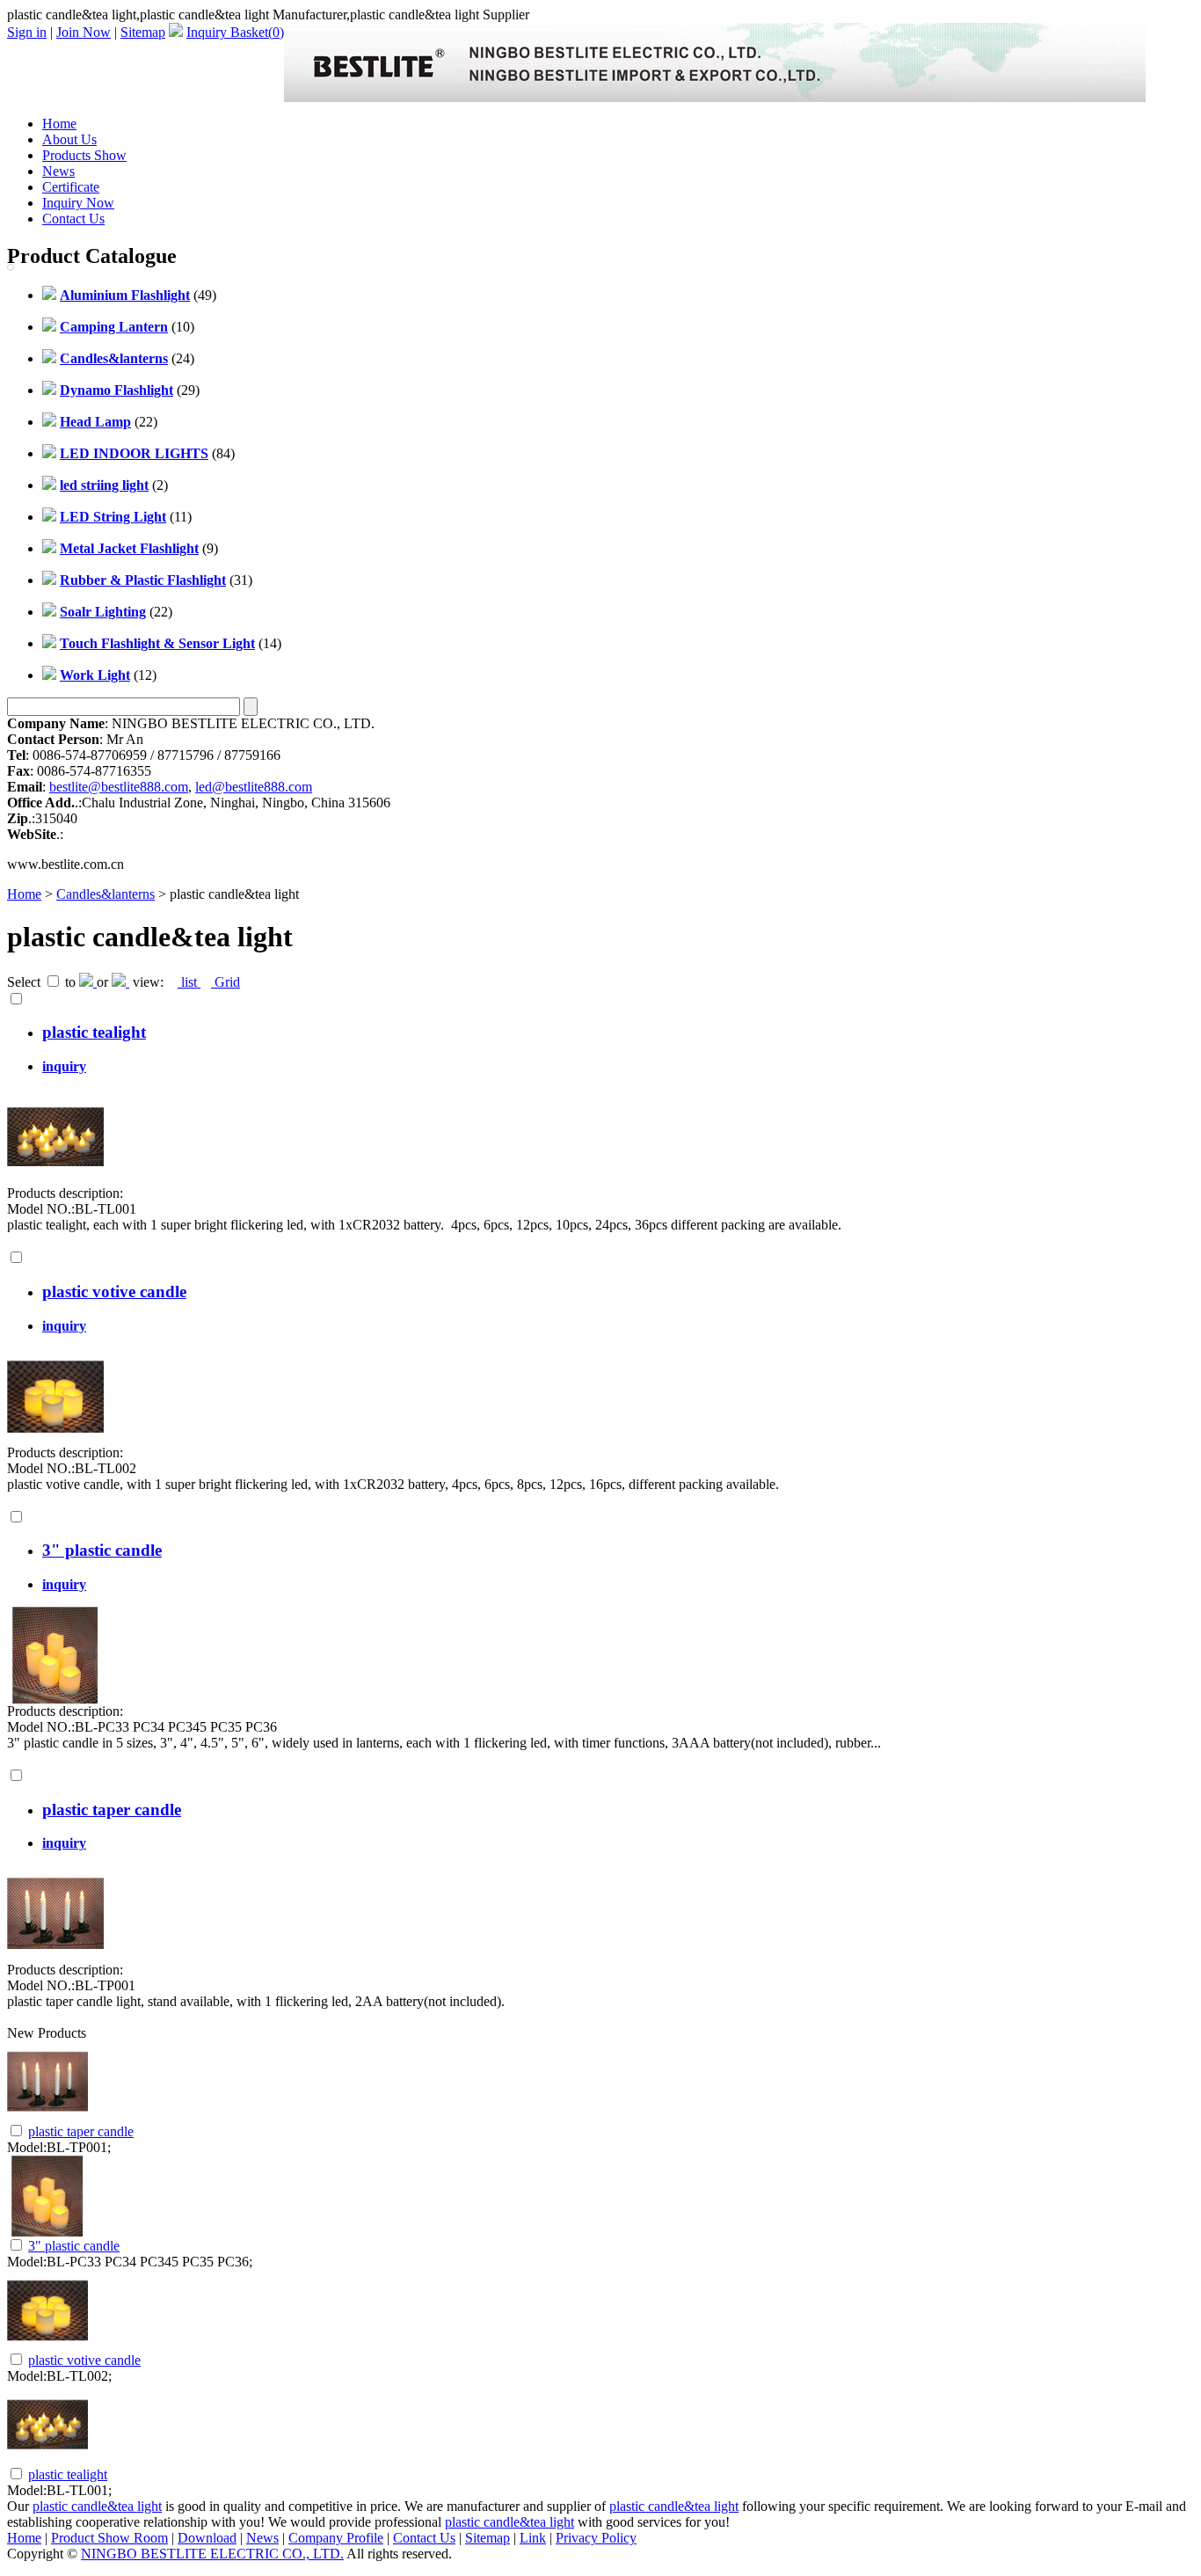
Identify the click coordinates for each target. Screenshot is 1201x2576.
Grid (226, 982)
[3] (55, 1699)
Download (207, 2538)
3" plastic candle (102, 1550)
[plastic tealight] (55, 1181)
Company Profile (336, 2538)
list (189, 982)
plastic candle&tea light (97, 2506)
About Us (69, 139)
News (58, 171)
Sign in (27, 32)
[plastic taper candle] (55, 1957)
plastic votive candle (114, 1292)
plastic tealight (94, 1032)
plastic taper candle (112, 1810)
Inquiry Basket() (235, 32)
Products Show (84, 155)
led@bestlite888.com (254, 787)
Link (533, 2538)
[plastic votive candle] (55, 1440)
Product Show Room (109, 2538)
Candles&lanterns (106, 894)
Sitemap (143, 32)
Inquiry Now (78, 203)
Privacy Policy (596, 2538)
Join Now (84, 32)
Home (59, 124)
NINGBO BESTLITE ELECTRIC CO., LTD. (212, 2554)
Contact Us (73, 219)
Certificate (71, 187)
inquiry (64, 1066)
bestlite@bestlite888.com (119, 787)
